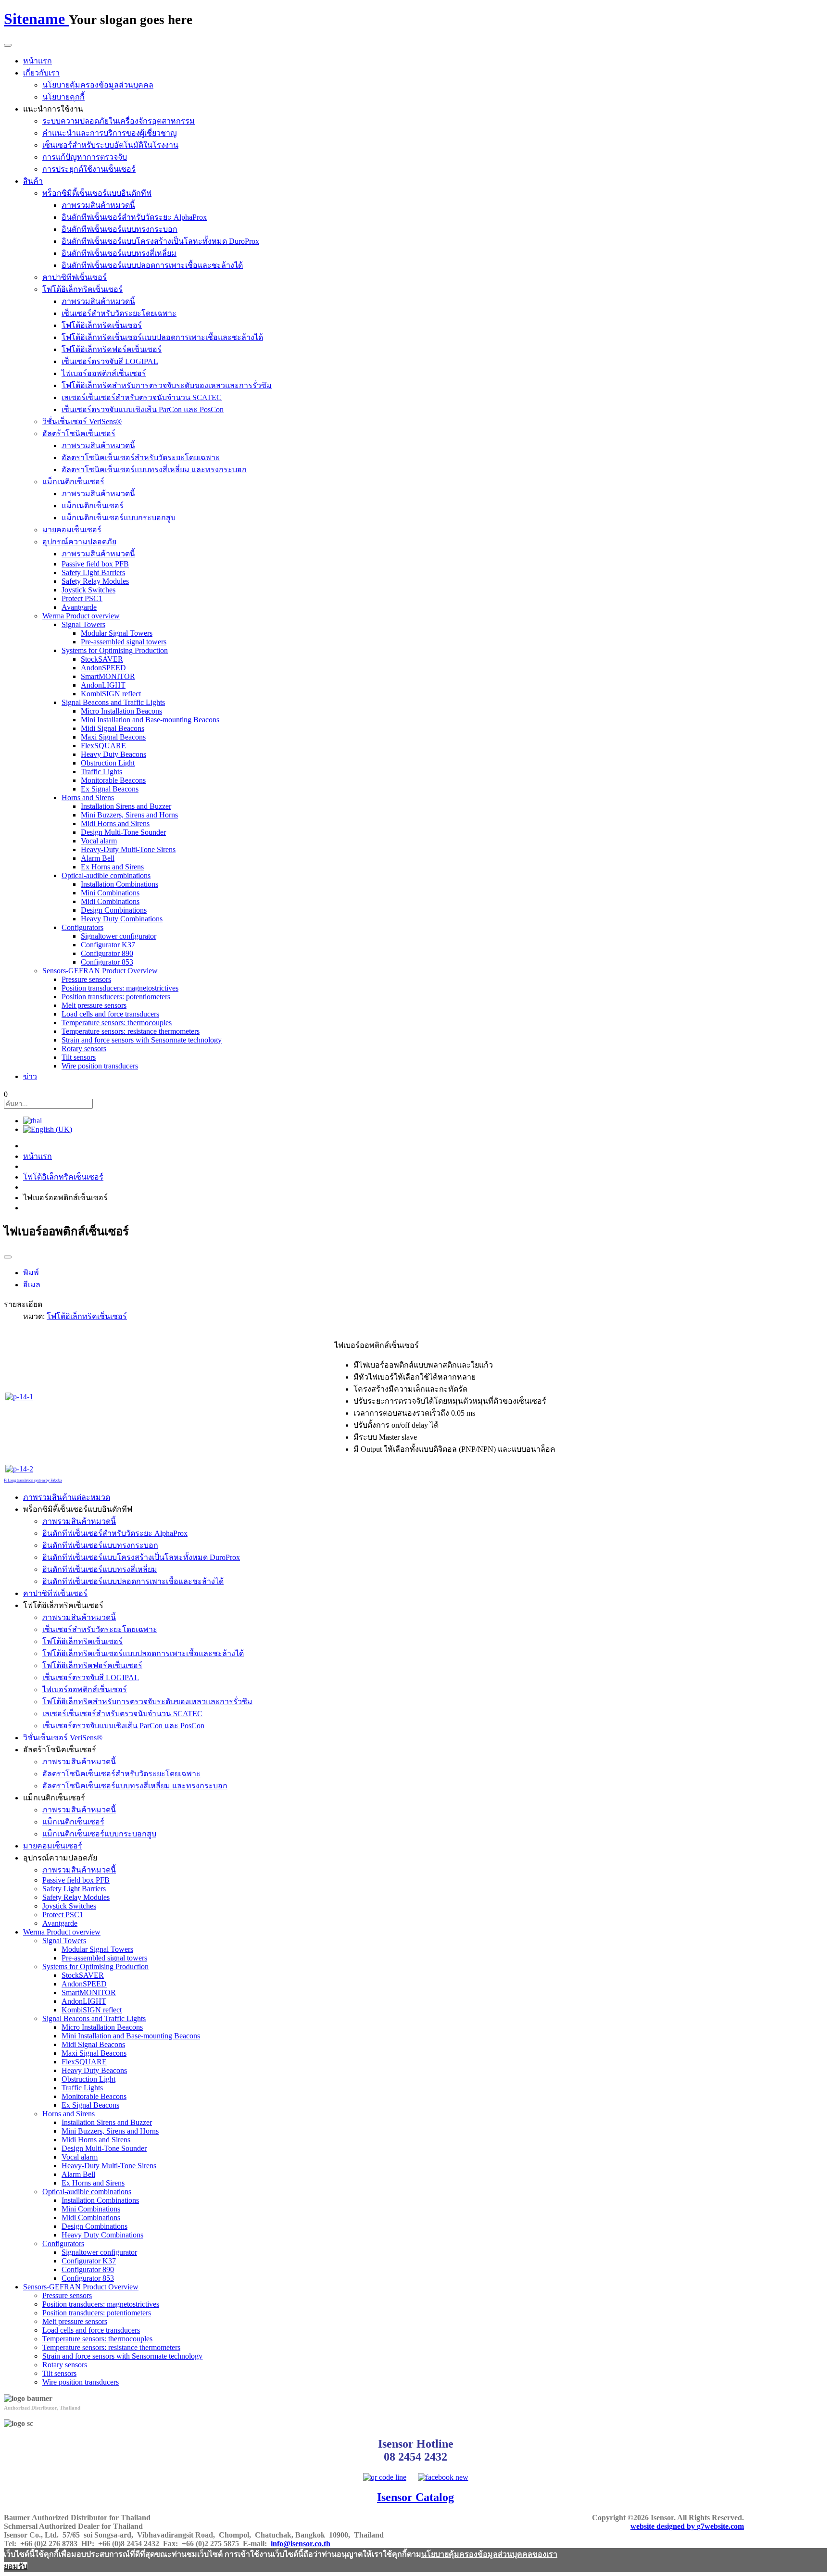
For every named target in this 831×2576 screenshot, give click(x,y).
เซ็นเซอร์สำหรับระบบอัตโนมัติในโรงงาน (110, 145)
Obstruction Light (108, 763)
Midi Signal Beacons (113, 728)
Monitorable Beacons (113, 780)
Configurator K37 (108, 945)
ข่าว (30, 1076)
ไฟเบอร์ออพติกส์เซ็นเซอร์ (104, 373)
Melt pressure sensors (94, 1005)
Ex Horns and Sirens (112, 867)
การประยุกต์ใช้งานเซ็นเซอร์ (89, 169)
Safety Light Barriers (93, 572)
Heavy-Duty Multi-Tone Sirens (128, 849)
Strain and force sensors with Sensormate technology (142, 1040)
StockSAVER (102, 659)
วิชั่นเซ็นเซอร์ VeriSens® (82, 421)
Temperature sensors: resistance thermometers (131, 1031)
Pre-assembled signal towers (124, 642)
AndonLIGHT (103, 685)
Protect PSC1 (82, 598)
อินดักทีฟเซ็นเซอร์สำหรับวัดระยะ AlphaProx (134, 217)
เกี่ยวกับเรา (41, 73)
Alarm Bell (98, 858)
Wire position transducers (100, 1066)
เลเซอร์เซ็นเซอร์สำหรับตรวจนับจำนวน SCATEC (142, 397)
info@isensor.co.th (301, 2544)
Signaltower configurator (119, 936)
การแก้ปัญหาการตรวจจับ (85, 157)
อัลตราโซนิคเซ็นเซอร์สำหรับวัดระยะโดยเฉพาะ (141, 458)
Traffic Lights (101, 772)
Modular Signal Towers (117, 633)
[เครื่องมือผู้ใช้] (8, 1257)
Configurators (82, 927)
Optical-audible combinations (106, 875)
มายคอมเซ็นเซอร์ (72, 530)
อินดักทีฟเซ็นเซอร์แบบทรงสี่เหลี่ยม (119, 253)
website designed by (687, 2526)
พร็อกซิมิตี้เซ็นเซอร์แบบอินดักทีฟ (97, 193)
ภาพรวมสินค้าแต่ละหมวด (67, 1497)
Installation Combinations (120, 884)
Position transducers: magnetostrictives (120, 988)
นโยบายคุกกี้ (63, 97)
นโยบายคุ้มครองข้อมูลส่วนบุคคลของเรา (489, 2554)
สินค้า (33, 181)
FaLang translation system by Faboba (33, 1480)
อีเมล (32, 1285)
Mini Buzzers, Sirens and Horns (129, 815)
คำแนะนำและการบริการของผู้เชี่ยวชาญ (110, 133)
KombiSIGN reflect (111, 694)
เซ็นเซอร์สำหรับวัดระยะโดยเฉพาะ (119, 313)
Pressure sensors (86, 979)
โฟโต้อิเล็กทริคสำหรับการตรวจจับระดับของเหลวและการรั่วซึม (167, 385)
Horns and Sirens (88, 798)
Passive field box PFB (95, 564)
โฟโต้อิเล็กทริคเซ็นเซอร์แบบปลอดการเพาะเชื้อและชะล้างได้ (162, 337)
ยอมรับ (16, 2566)
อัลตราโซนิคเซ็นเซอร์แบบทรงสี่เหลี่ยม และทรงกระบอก (154, 470)
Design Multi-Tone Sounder (123, 832)
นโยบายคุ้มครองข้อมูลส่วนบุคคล (98, 85)
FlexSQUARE (103, 746)
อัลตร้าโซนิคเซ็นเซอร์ (79, 434)
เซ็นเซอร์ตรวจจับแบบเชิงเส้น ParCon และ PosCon (143, 409)
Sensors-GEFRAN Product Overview (100, 971)
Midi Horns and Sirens (115, 823)
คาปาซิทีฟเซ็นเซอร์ (75, 277)
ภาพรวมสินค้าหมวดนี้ (98, 205)
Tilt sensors (79, 1057)
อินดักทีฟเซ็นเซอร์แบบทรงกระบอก (120, 229)
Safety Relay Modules (95, 581)
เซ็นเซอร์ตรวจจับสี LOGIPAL (110, 361)
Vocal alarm (99, 841)
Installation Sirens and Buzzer (126, 806)
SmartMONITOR (108, 676)
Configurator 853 (107, 962)
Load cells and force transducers (110, 1014)
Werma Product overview (81, 616)
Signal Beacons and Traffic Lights (113, 702)
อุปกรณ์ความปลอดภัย (79, 542)
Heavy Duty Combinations (122, 919)
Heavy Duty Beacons (113, 754)
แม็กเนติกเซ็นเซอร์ (73, 482)
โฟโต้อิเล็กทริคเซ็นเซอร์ (82, 289)
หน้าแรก (38, 61)
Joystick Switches (88, 590)
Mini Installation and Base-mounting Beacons (150, 720)
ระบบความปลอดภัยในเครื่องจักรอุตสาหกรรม (119, 121)
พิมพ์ (31, 1273)
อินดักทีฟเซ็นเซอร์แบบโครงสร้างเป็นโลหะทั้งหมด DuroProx (160, 241)
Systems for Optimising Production (115, 650)
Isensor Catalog (415, 2497)
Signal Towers (83, 624)
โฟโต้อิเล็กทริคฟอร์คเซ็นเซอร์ (112, 349)
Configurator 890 (107, 953)
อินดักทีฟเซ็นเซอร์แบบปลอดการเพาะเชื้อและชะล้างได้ (152, 265)
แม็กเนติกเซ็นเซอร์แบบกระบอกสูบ (119, 518)
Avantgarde (79, 607)
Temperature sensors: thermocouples (117, 1023)
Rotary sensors (84, 1049)
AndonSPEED (103, 668)
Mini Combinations (110, 893)
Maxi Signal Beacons (113, 737)
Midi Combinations (110, 901)
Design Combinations (114, 910)
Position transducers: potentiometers (116, 997)
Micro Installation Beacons (121, 711)
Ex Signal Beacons (110, 789)
